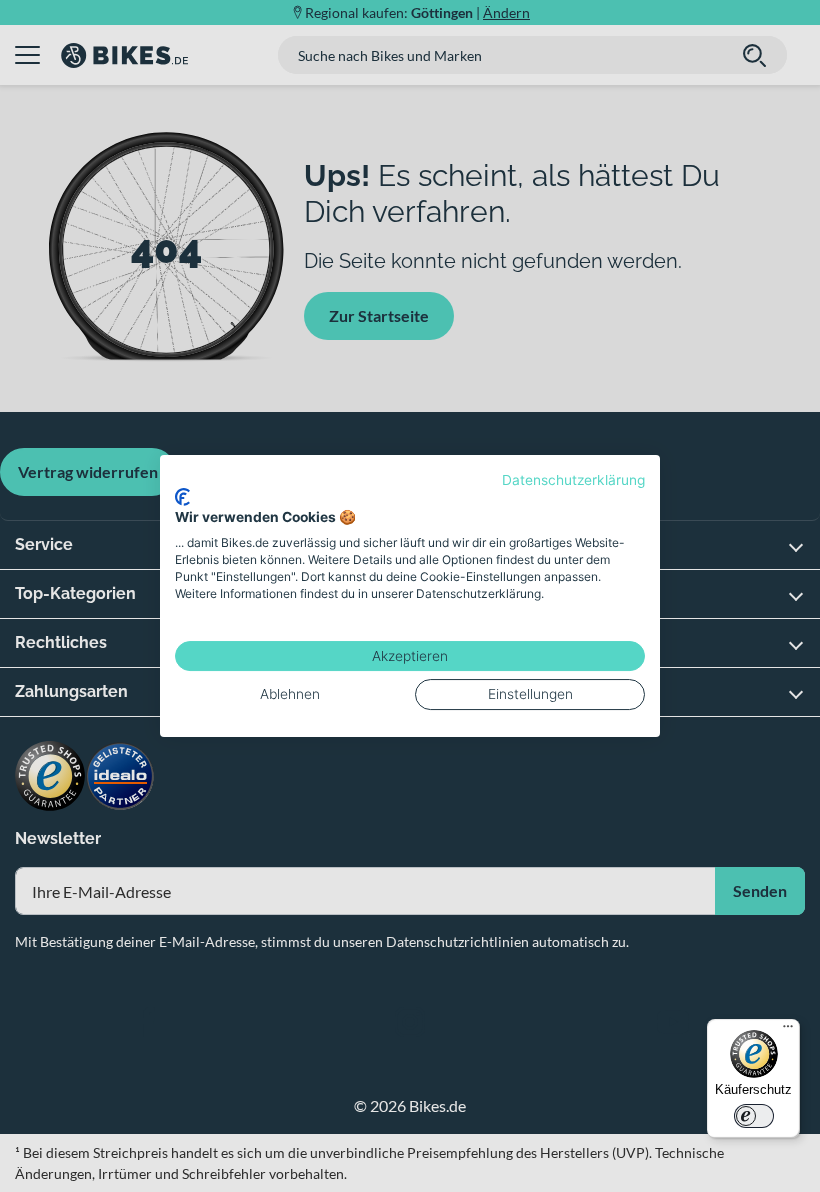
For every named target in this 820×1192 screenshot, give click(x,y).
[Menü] (788, 1031)
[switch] (754, 1116)
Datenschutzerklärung (573, 480)
